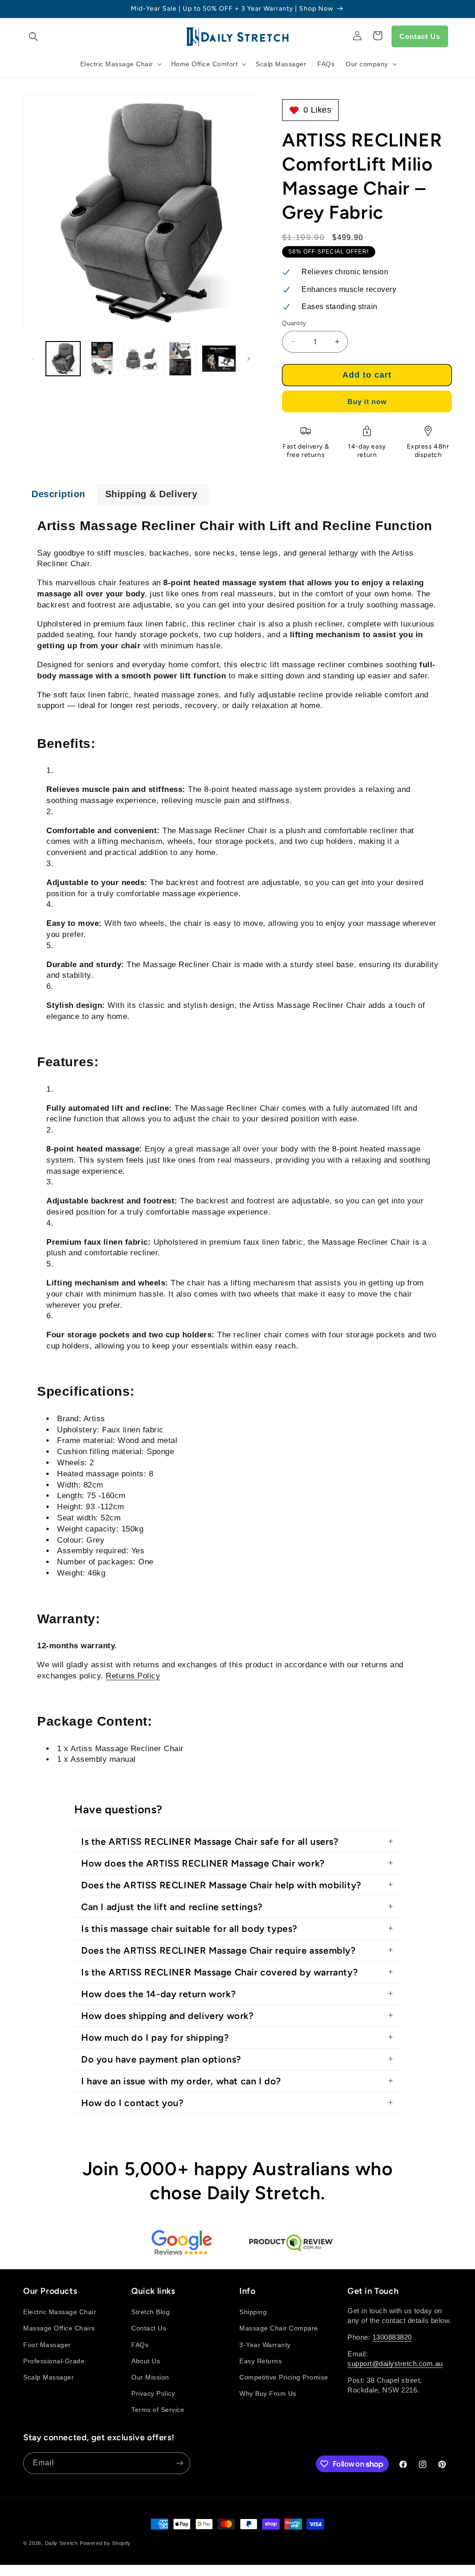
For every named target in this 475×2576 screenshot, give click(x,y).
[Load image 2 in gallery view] (102, 359)
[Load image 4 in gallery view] (180, 359)
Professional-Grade (54, 2361)
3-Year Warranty (265, 2345)
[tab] (60, 495)
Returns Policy (133, 1676)
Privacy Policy (153, 2393)
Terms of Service (158, 2410)
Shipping (253, 2312)
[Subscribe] (180, 2463)
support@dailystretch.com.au (395, 2364)
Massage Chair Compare (279, 2328)
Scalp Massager (48, 2377)
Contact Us (420, 36)
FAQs (140, 2345)
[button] (33, 37)
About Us (146, 2361)
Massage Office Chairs (59, 2328)
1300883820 (392, 2337)
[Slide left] (33, 359)
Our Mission (150, 2377)
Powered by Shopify (105, 2543)
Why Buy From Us (268, 2393)
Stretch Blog (151, 2312)
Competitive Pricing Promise (284, 2377)
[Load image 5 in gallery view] (219, 359)
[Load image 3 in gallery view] (141, 359)
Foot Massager (47, 2345)
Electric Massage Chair (60, 2312)
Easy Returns (260, 2361)
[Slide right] (249, 359)
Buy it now (367, 402)
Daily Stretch (61, 2543)
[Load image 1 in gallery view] (63, 359)
